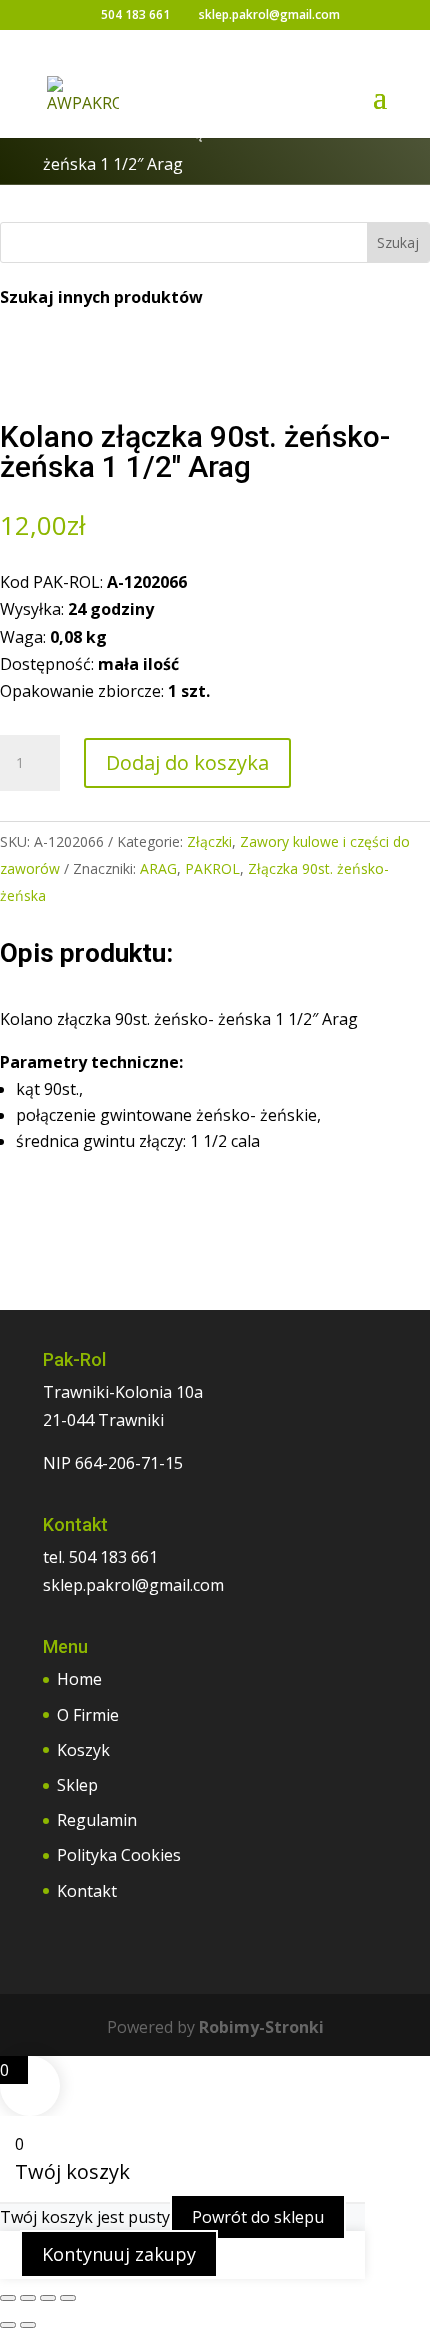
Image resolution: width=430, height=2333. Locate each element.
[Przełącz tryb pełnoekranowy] (28, 2298)
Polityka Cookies (119, 1855)
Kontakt (87, 1891)
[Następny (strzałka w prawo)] (28, 2325)
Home (79, 1679)
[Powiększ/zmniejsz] (8, 2298)
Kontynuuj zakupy (119, 2254)
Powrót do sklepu (258, 2217)
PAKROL (212, 868)
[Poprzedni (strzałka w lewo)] (8, 2325)
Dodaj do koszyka (187, 762)
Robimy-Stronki (261, 2027)
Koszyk (83, 1750)
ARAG (158, 868)
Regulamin (97, 1820)
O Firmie (88, 1715)
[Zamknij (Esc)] (68, 2298)
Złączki (209, 841)
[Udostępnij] (48, 2298)
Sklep (77, 1785)
